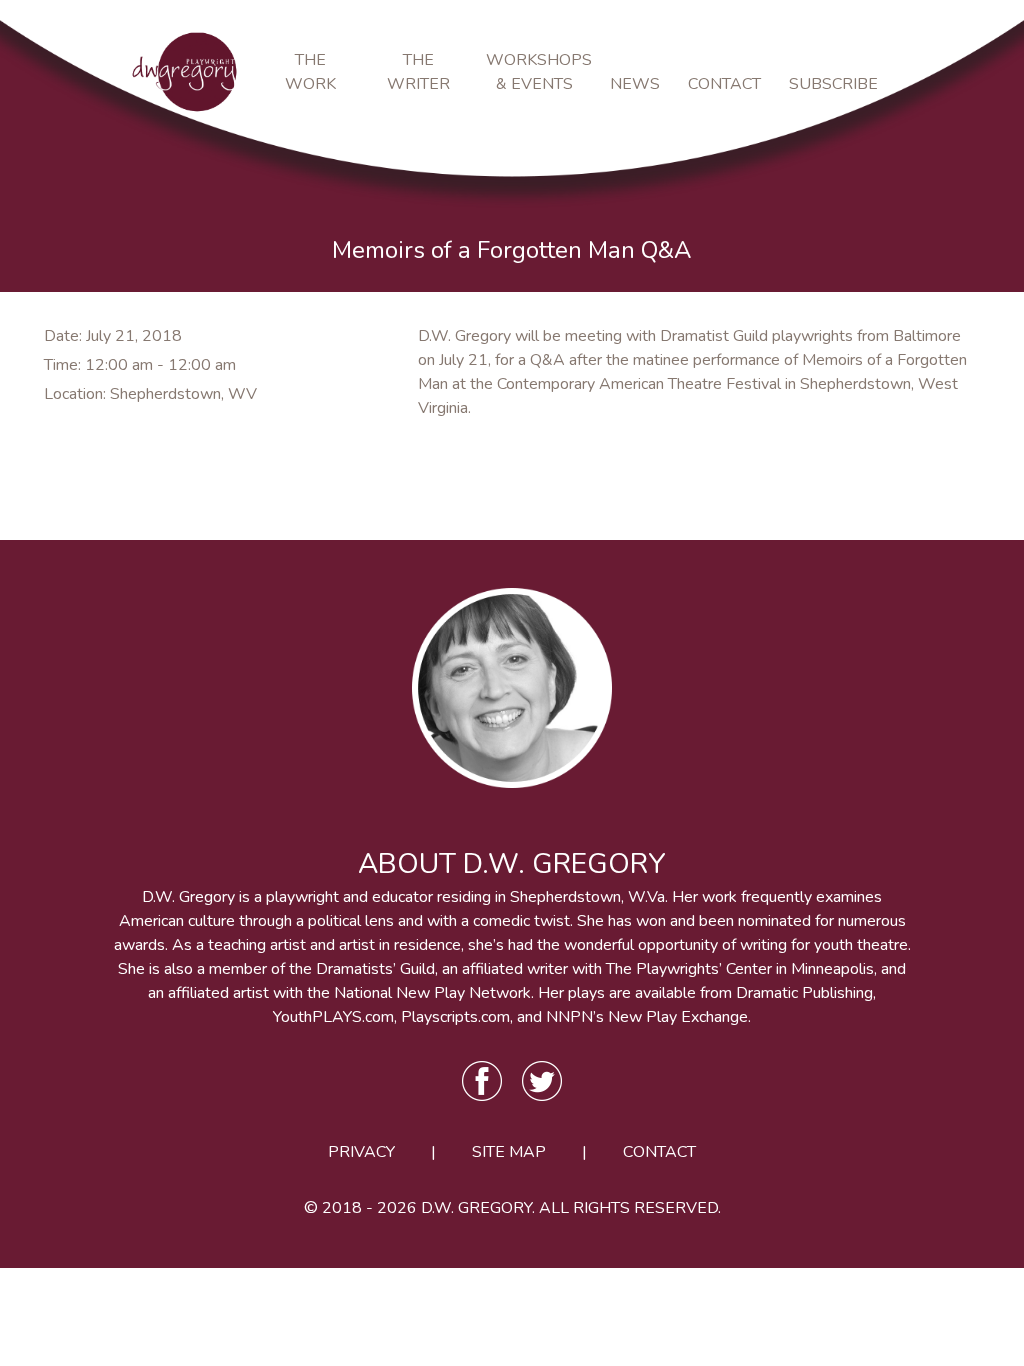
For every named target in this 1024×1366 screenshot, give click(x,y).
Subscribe (829, 84)
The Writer (418, 72)
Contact (724, 84)
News (635, 84)
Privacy (361, 1152)
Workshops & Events (534, 72)
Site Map (509, 1152)
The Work (310, 72)
